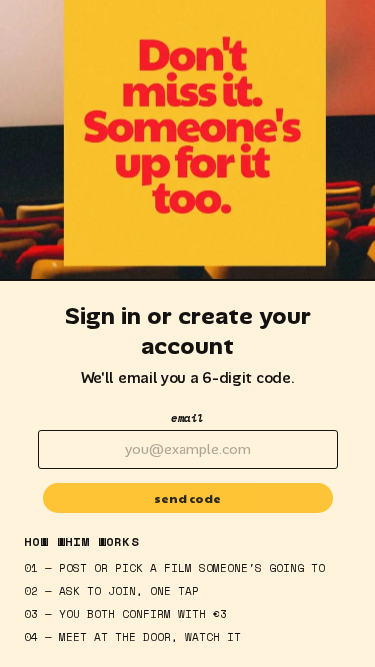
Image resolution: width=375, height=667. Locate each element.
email (187, 418)
